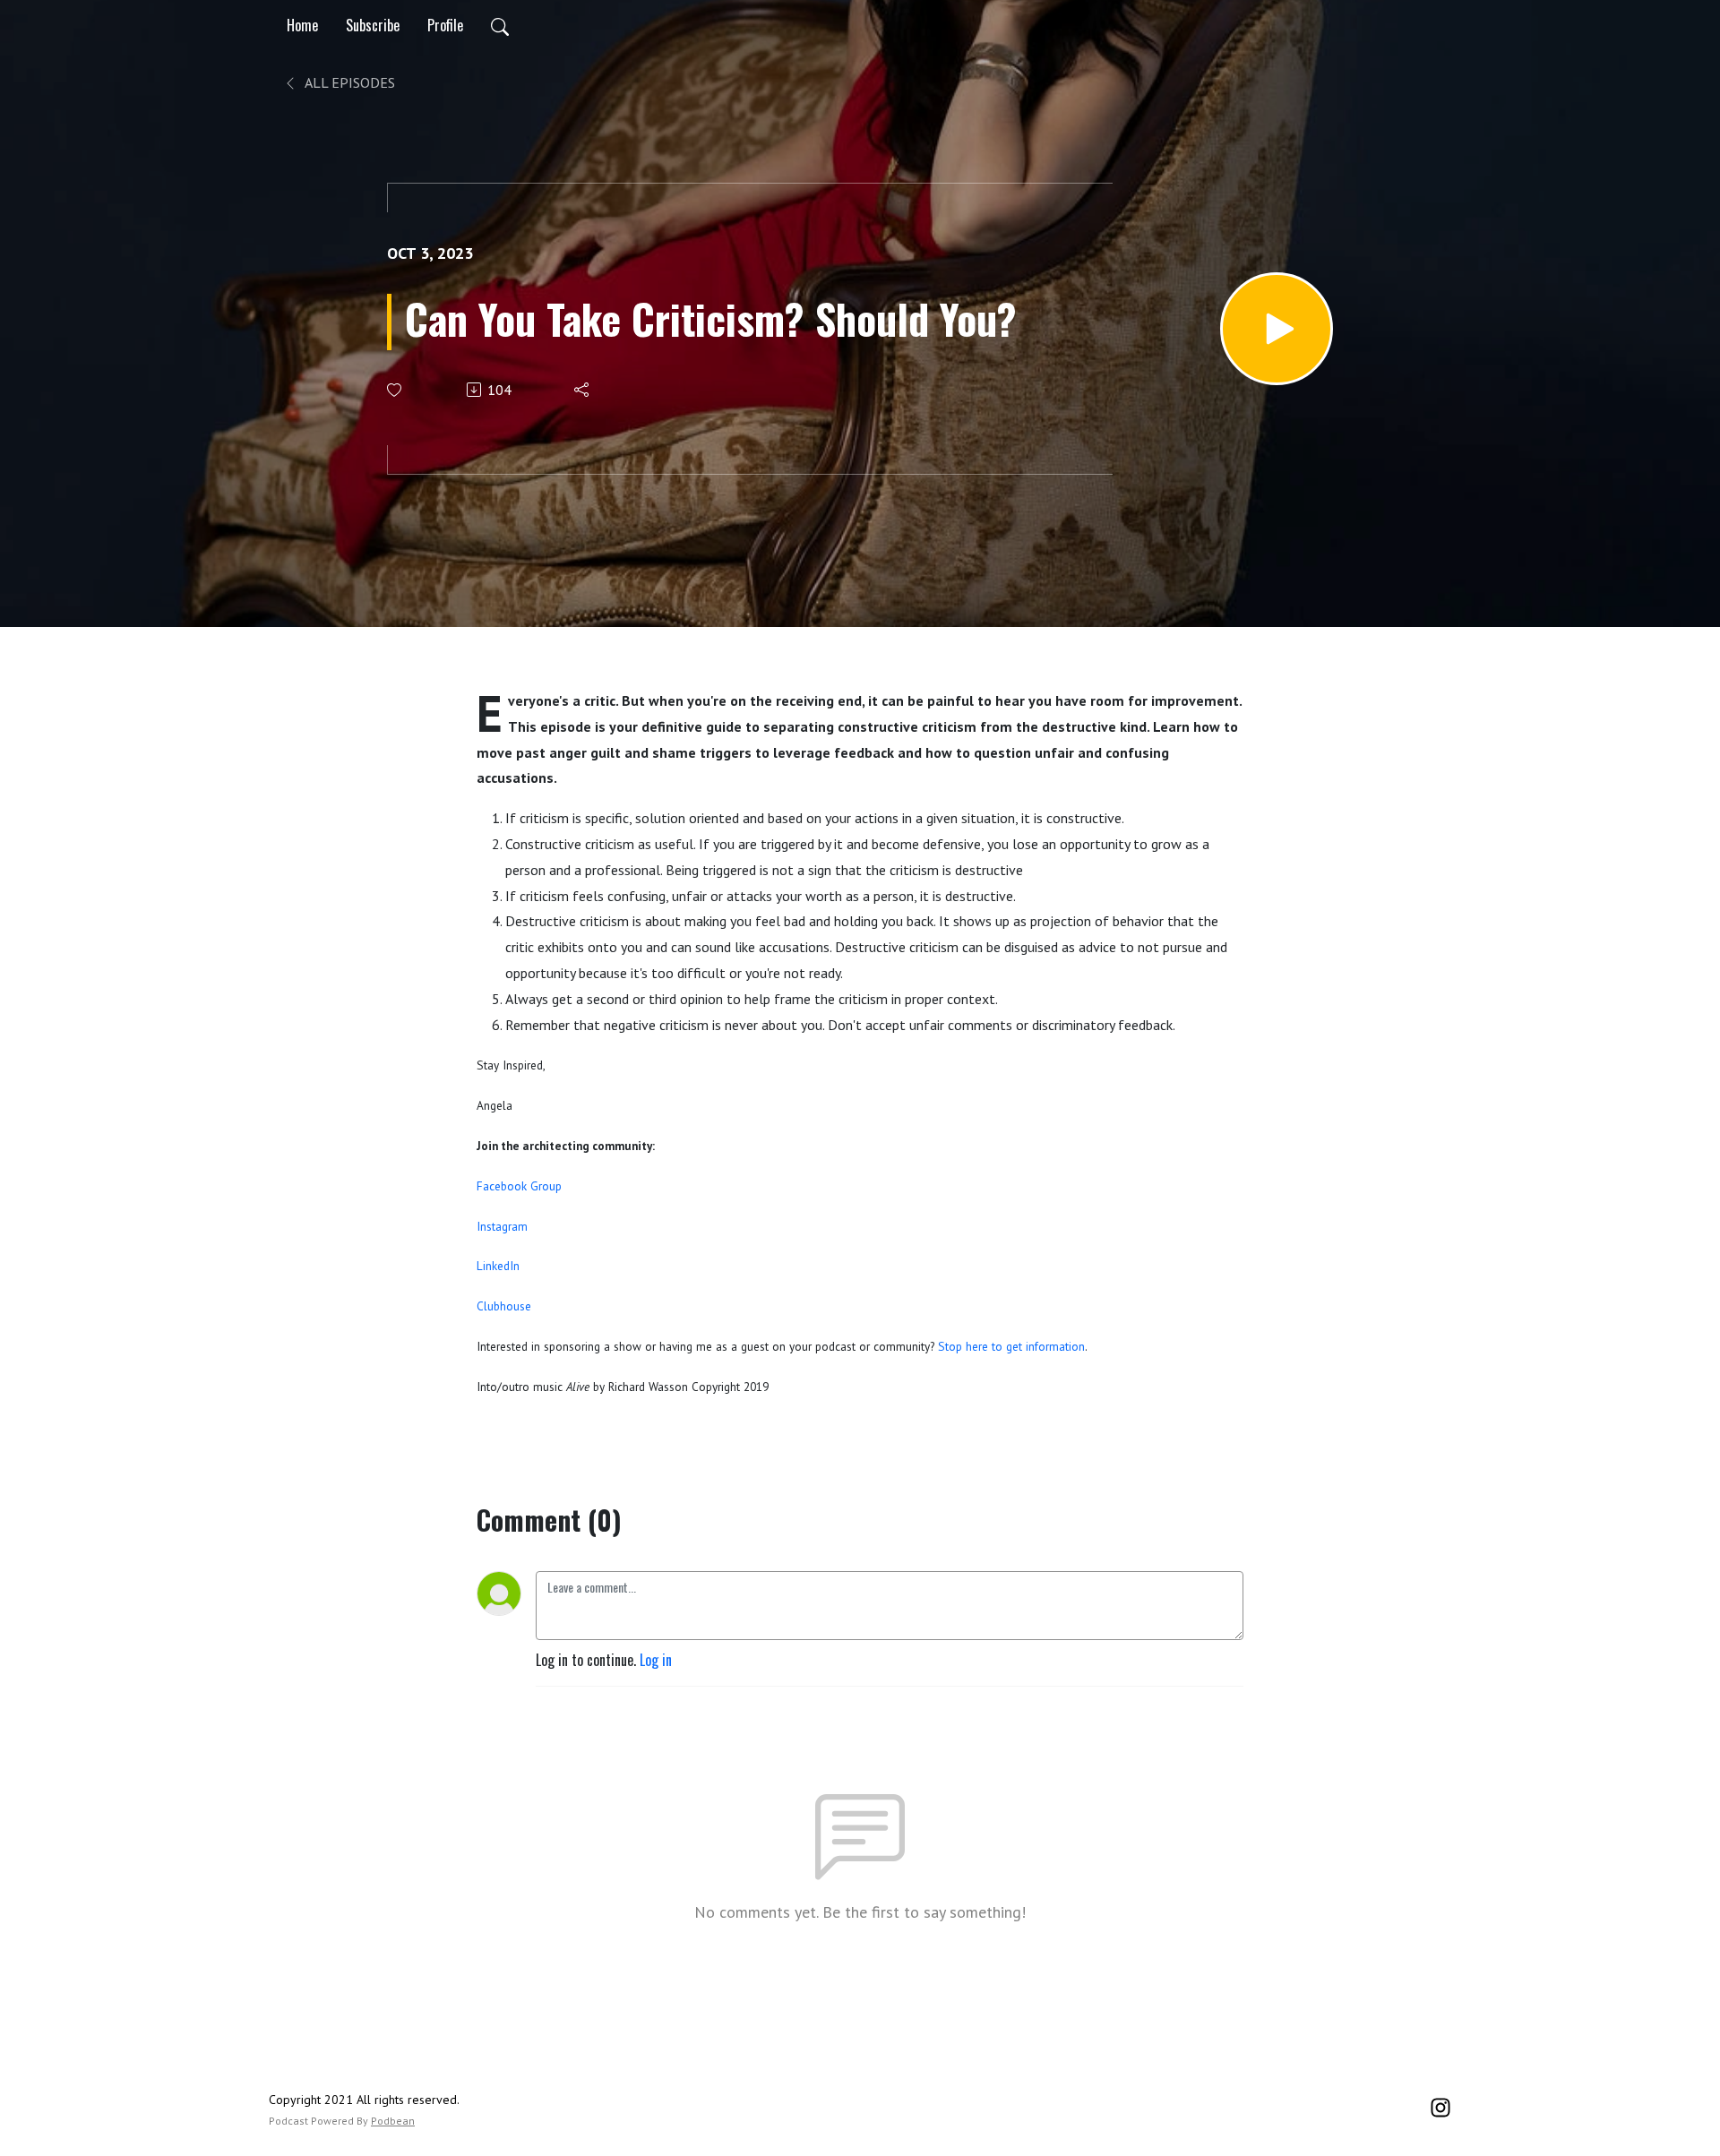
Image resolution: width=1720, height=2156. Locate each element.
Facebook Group (519, 1186)
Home (302, 25)
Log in (656, 1660)
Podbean (393, 2121)
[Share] (583, 390)
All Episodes (348, 82)
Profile (445, 25)
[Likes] (396, 390)
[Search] (500, 25)
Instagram (502, 1226)
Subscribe (373, 25)
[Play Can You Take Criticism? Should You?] (1277, 329)
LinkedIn (498, 1266)
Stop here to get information (1010, 1346)
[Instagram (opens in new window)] (1440, 2105)
